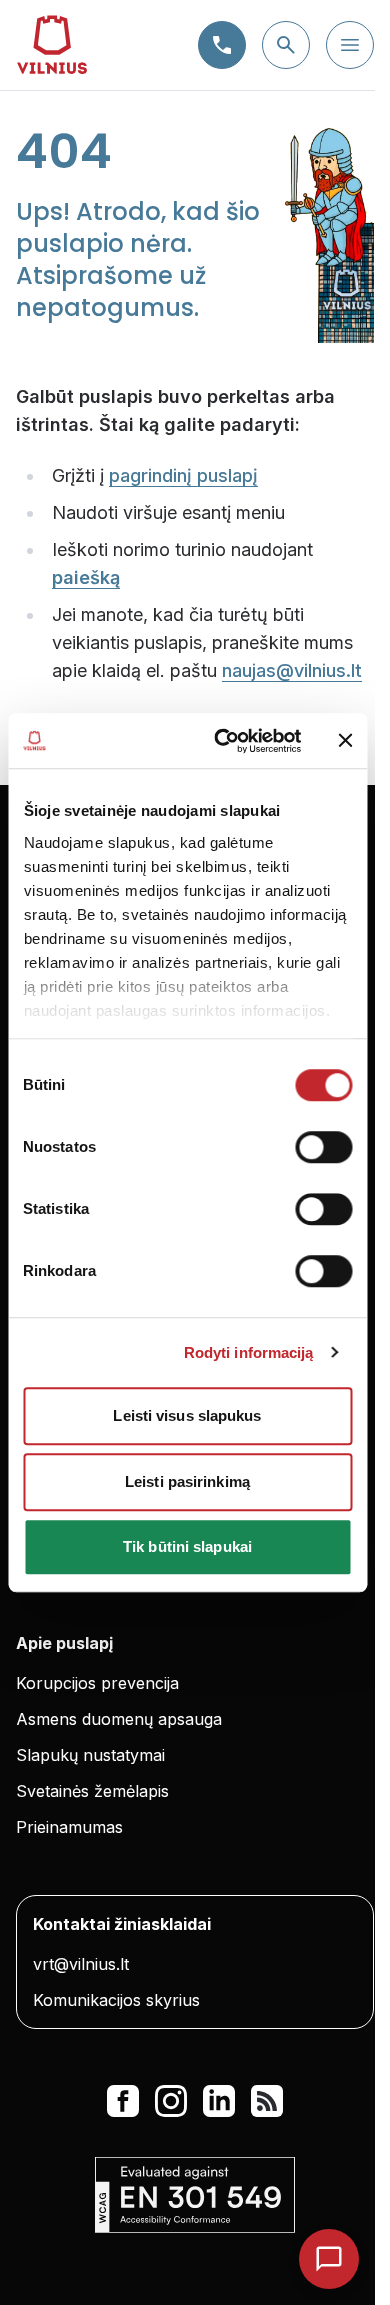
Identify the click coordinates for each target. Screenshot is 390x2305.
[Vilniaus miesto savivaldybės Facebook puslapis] (123, 2101)
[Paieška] (286, 45)
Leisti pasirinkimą (187, 1481)
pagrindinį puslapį (183, 475)
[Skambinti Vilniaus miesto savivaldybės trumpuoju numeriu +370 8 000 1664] (222, 45)
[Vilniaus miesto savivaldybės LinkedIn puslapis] (219, 2101)
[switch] (323, 1147)
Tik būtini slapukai (187, 1546)
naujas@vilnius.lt (292, 670)
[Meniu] (350, 45)
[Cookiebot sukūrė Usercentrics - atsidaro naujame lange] (223, 741)
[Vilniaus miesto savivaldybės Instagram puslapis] (171, 2101)
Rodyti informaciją (249, 1352)
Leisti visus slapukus (187, 1415)
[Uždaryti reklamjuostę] (345, 741)
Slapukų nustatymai (90, 1755)
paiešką (86, 577)
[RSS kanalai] (267, 2101)
